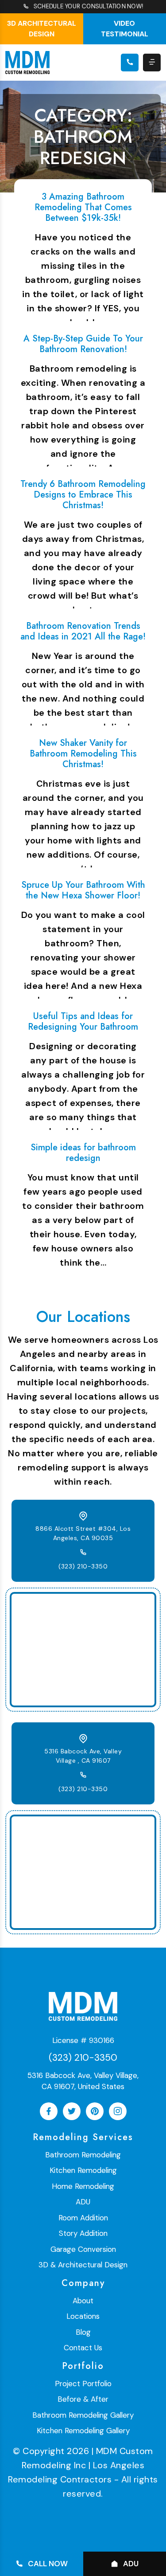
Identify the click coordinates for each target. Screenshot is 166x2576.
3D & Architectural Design (83, 2265)
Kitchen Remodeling (83, 2170)
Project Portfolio (83, 2384)
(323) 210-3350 (83, 1566)
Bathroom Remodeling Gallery (83, 2415)
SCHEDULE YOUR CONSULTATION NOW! (88, 6)
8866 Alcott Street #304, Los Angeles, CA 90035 (83, 1533)
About (83, 2301)
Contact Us (83, 2348)
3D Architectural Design (42, 29)
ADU (83, 2202)
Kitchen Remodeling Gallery (83, 2431)
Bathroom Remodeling (83, 2155)
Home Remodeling (83, 2186)
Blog (83, 2332)
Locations (83, 2316)
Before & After (83, 2399)
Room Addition (83, 2218)
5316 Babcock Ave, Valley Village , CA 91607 (83, 1756)
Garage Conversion (83, 2249)
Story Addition (83, 2233)
